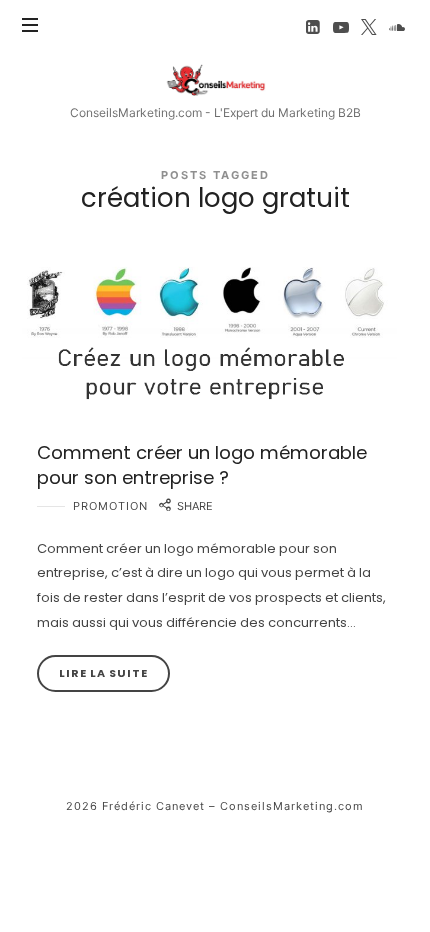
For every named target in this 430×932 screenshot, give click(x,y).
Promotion (110, 506)
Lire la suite (103, 673)
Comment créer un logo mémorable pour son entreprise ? (202, 465)
